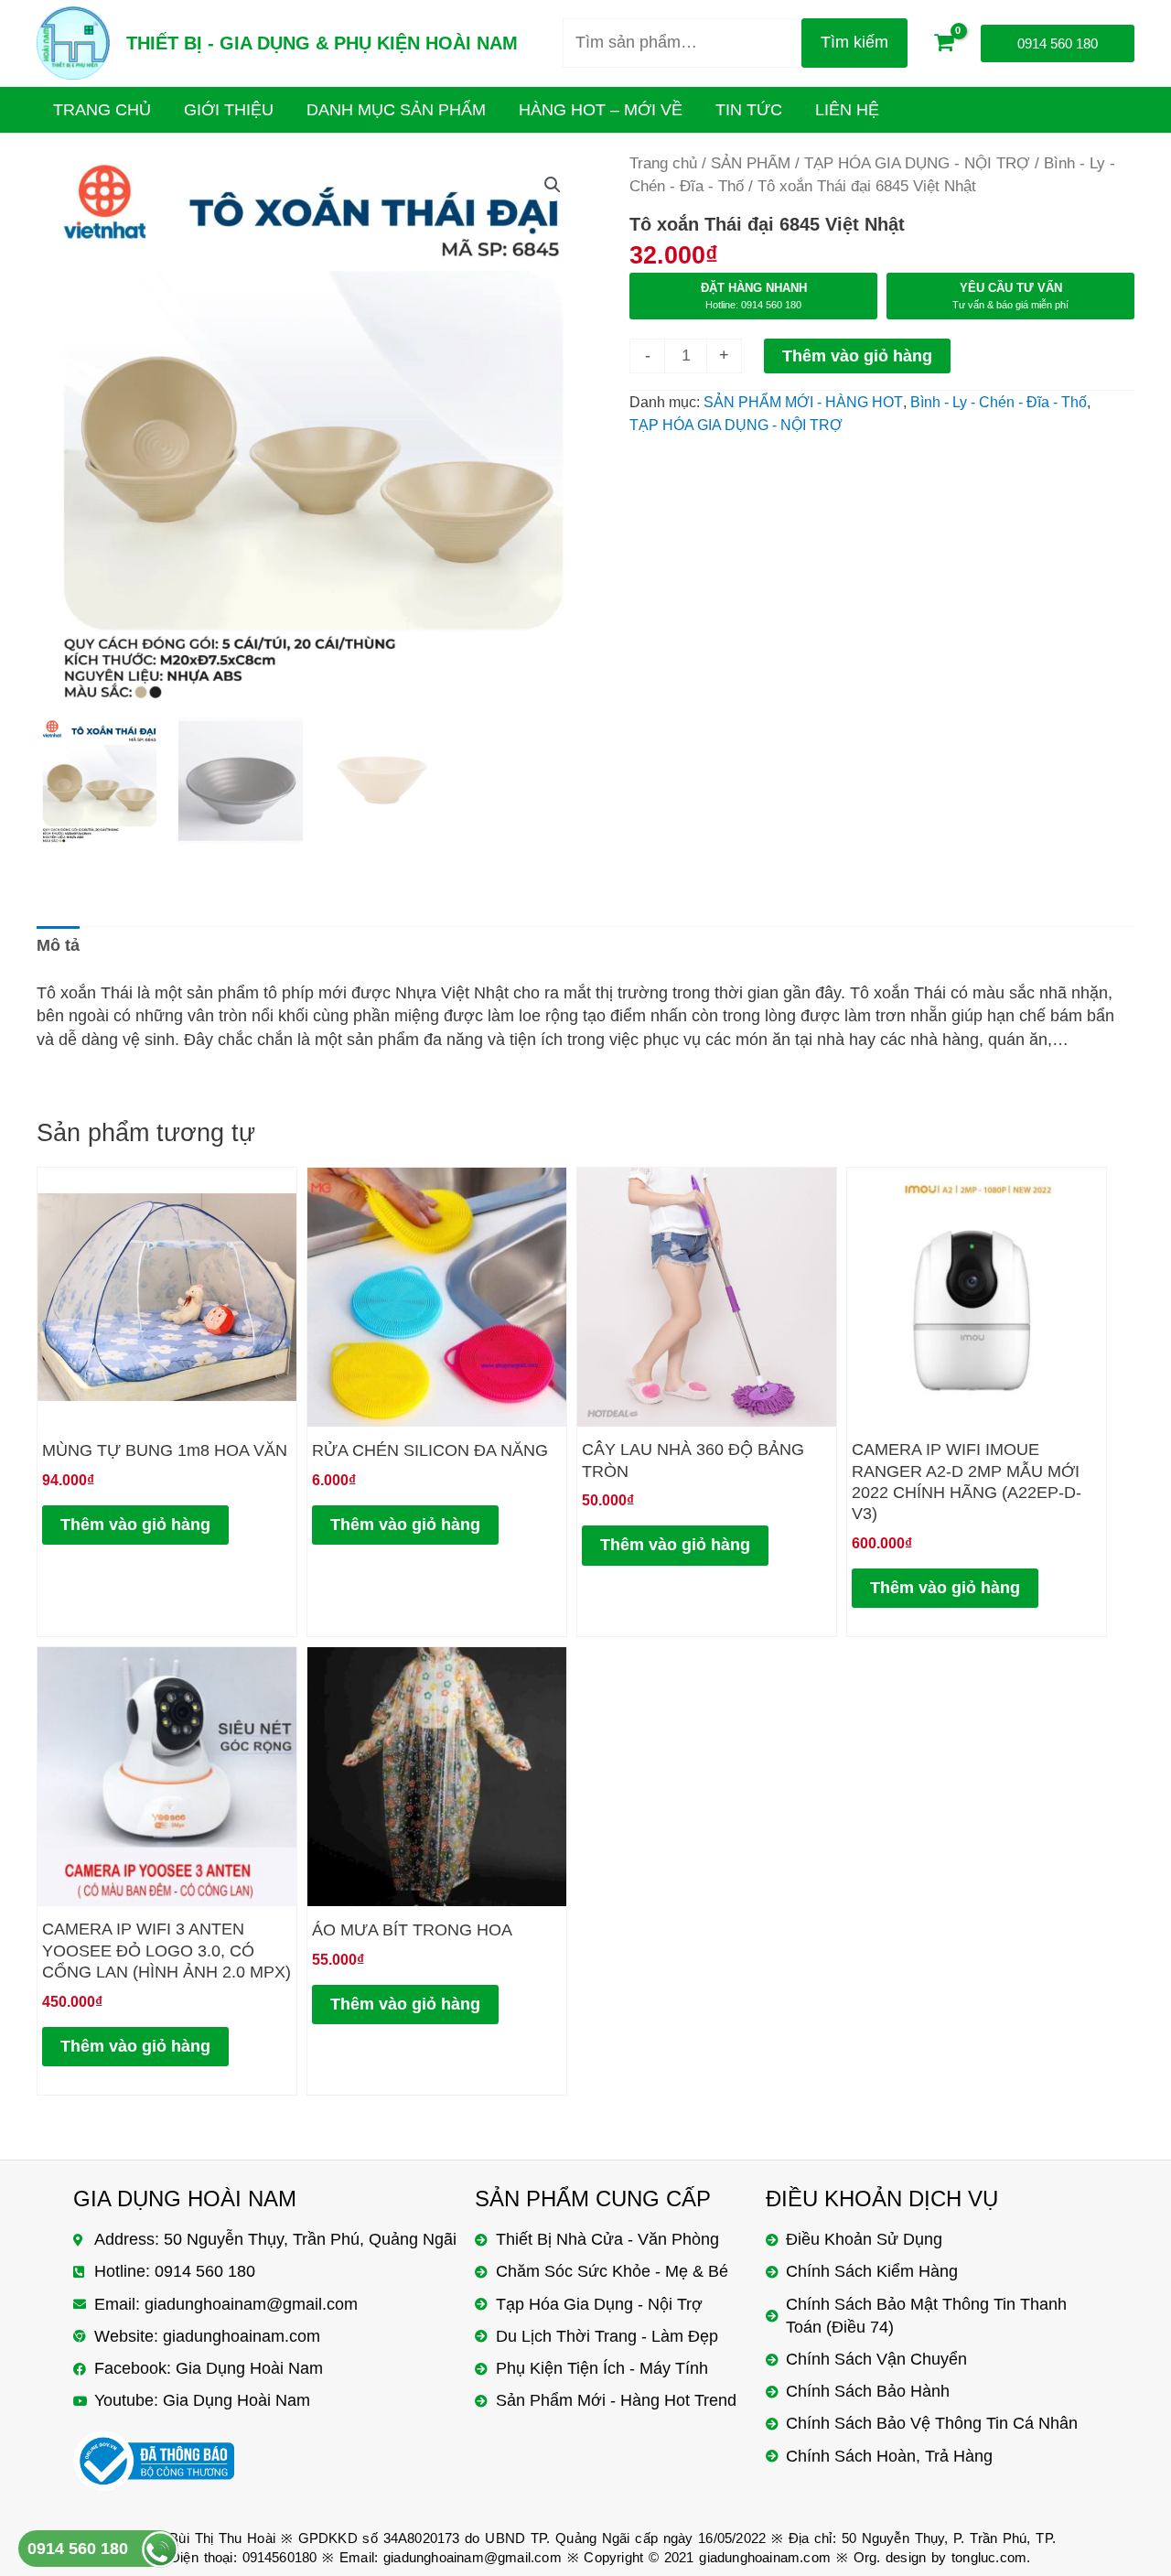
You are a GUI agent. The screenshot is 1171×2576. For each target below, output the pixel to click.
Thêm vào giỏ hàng (857, 356)
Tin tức (749, 110)
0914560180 (280, 2557)
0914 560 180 (78, 2549)
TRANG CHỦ (102, 110)
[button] (553, 185)
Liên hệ (847, 110)
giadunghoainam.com (765, 2557)
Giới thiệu (229, 110)
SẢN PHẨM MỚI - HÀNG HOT (803, 402)
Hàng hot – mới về (601, 110)
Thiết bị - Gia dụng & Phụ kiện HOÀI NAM (322, 43)
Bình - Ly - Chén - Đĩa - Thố (999, 402)
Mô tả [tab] (58, 945)
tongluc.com (989, 2557)
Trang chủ (663, 163)
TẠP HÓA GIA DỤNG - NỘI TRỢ (917, 163)
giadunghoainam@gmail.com (473, 2557)
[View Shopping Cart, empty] (944, 43)
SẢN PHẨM (751, 163)
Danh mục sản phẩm (396, 110)
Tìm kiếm (854, 42)
